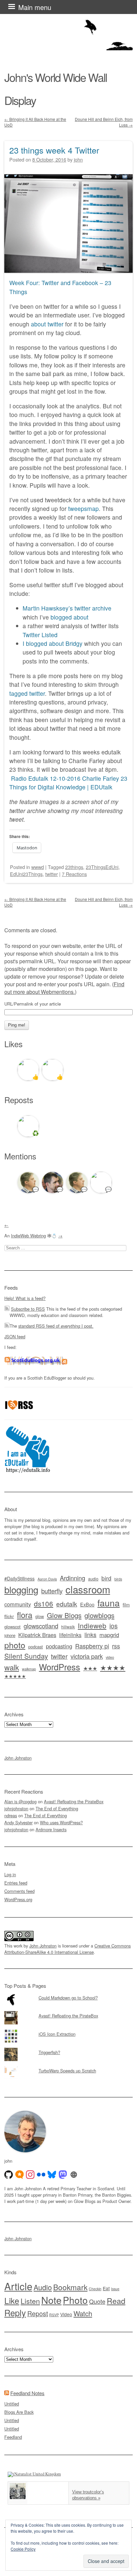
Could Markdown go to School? (68, 1998)
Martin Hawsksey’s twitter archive (67, 608)
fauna (109, 1603)
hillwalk (68, 1627)
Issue (115, 2289)
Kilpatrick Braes (37, 1635)
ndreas (11, 1815)
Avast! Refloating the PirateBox (74, 1801)
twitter (52, 874)
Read (116, 2301)
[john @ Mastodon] (63, 2175)
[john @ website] (74, 2175)
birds (118, 1579)
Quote (97, 2301)
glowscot (12, 1627)
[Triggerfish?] (68, 2048)
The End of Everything (57, 1808)
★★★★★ (15, 1676)
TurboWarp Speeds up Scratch (67, 2071)
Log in (10, 1874)
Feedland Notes (27, 2393)
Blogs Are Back (19, 2412)
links (90, 1635)
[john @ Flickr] (41, 2175)
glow (40, 1616)
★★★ (90, 1668)
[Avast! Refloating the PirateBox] (68, 2011)
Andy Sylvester (18, 1822)
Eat (106, 2288)
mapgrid (109, 1635)
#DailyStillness (19, 1578)
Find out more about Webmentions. (64, 988)
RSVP (54, 2315)
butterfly (52, 1591)
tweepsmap (83, 508)
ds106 (44, 1603)
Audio (43, 2287)
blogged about (69, 617)
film (126, 1605)
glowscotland (41, 1626)
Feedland (13, 2437)
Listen (30, 2301)
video (110, 1657)
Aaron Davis (47, 1579)
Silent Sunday (26, 1656)
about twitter (47, 324)
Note (51, 2300)
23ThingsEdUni (102, 867)
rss (116, 1646)
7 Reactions (74, 874)
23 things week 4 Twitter (54, 150)
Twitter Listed (40, 635)
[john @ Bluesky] (52, 2175)
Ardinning (72, 1578)
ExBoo (87, 1604)
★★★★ (113, 1667)
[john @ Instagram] (30, 2175)
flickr (9, 1616)
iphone (10, 1635)
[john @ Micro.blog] (20, 2175)
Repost (38, 2314)
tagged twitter (27, 693)
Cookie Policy (23, 2549)
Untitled (12, 2404)
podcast (36, 1647)
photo (15, 1645)
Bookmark (70, 2287)
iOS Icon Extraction (57, 2034)
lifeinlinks (70, 1635)
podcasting (59, 1646)
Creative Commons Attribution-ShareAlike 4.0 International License (68, 1949)
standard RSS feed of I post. (56, 1326)
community (18, 1604)
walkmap (29, 1669)
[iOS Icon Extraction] (68, 2029)
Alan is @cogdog (20, 1801)
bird (106, 1578)
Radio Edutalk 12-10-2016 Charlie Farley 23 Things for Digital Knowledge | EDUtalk (68, 783)
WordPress (60, 1667)
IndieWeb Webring (28, 1236)
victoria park (87, 1656)
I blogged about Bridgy (53, 643)
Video (66, 2314)
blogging (21, 1589)
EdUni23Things (26, 874)
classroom (88, 1589)
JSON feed (15, 1336)
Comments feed (19, 1891)
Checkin (95, 2289)
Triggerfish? (49, 2052)
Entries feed (16, 1883)
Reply (15, 2313)
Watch (83, 2313)
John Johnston (18, 1758)
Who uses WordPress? (61, 1822)
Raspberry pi (92, 1646)
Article (18, 2286)
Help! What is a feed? (25, 1298)
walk (12, 1667)
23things (74, 867)
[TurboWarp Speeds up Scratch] (68, 2066)
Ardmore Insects (51, 1829)
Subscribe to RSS (28, 1309)
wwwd (38, 867)
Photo (75, 2300)
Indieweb (92, 1625)
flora (25, 1615)
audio (93, 1579)
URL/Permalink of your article (33, 1004)
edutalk (67, 1604)
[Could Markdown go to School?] (68, 1993)
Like (12, 2300)
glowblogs (99, 1615)
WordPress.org (18, 1899)
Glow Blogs (64, 1615)
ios (114, 1626)
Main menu (35, 7)
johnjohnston (16, 1808)
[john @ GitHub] (9, 2175)
